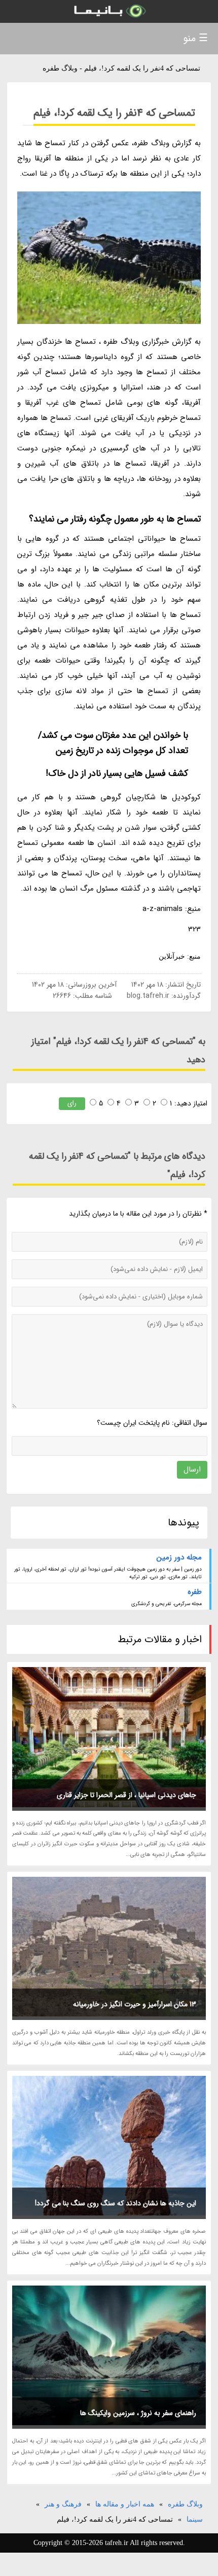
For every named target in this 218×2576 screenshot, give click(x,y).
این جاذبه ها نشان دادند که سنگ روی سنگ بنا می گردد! (116, 2203)
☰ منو (195, 38)
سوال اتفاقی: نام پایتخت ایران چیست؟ (152, 1423)
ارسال (192, 1470)
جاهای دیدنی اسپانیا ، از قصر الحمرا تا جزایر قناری (126, 1795)
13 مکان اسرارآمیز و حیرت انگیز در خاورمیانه (135, 2004)
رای (72, 1103)
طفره (195, 1592)
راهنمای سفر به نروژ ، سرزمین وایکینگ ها (138, 2413)
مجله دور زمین (179, 1557)
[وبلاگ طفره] (109, 11)
